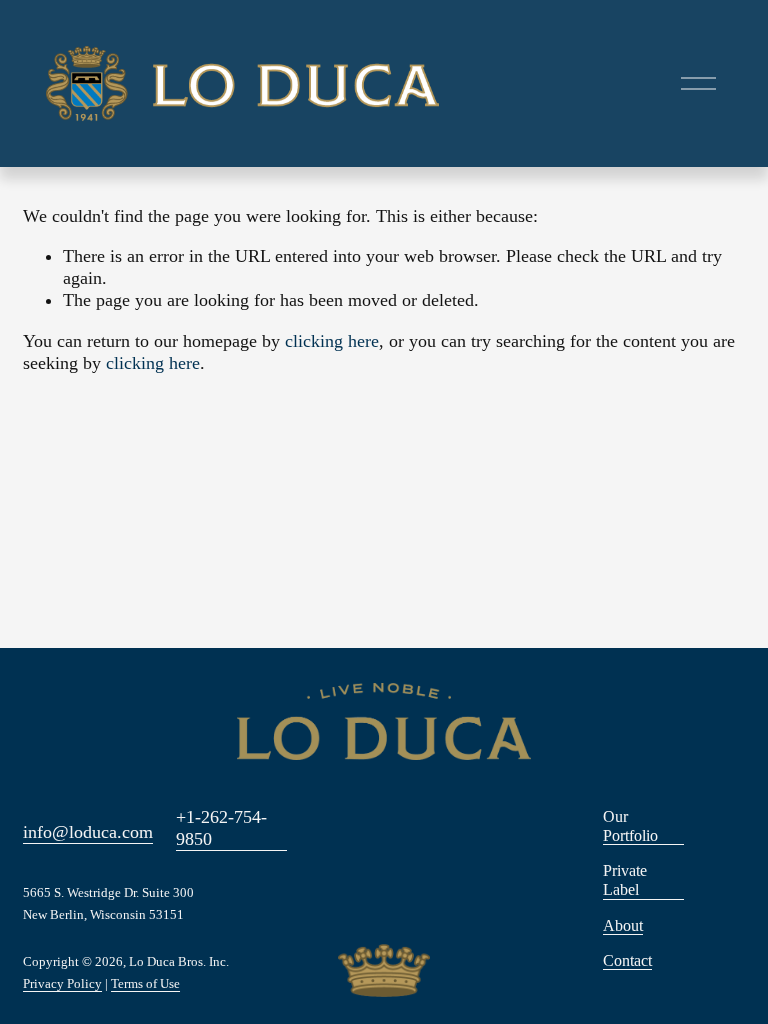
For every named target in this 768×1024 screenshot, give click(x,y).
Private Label (625, 880)
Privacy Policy (62, 985)
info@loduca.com (88, 832)
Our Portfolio (630, 826)
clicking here (332, 341)
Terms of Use (145, 985)
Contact (627, 960)
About (623, 925)
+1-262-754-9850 (221, 828)
